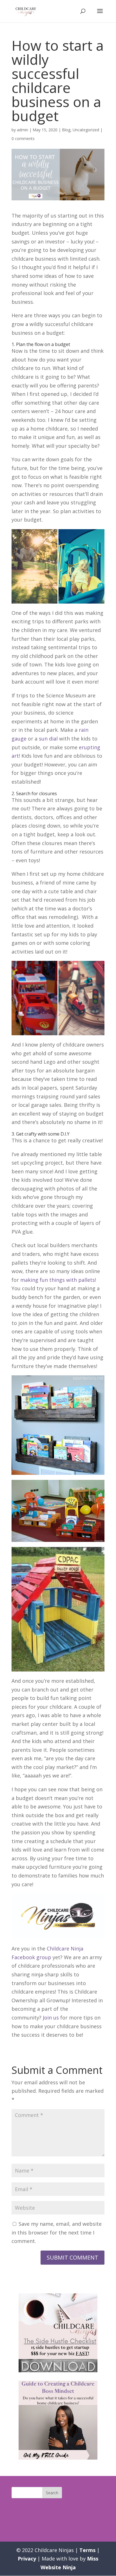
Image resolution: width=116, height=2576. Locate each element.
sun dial (48, 739)
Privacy (27, 2559)
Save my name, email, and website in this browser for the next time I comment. (57, 2232)
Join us (51, 2018)
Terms (87, 2550)
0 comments (23, 138)
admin (23, 130)
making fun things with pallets (58, 1280)
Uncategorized (86, 130)
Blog (66, 130)
